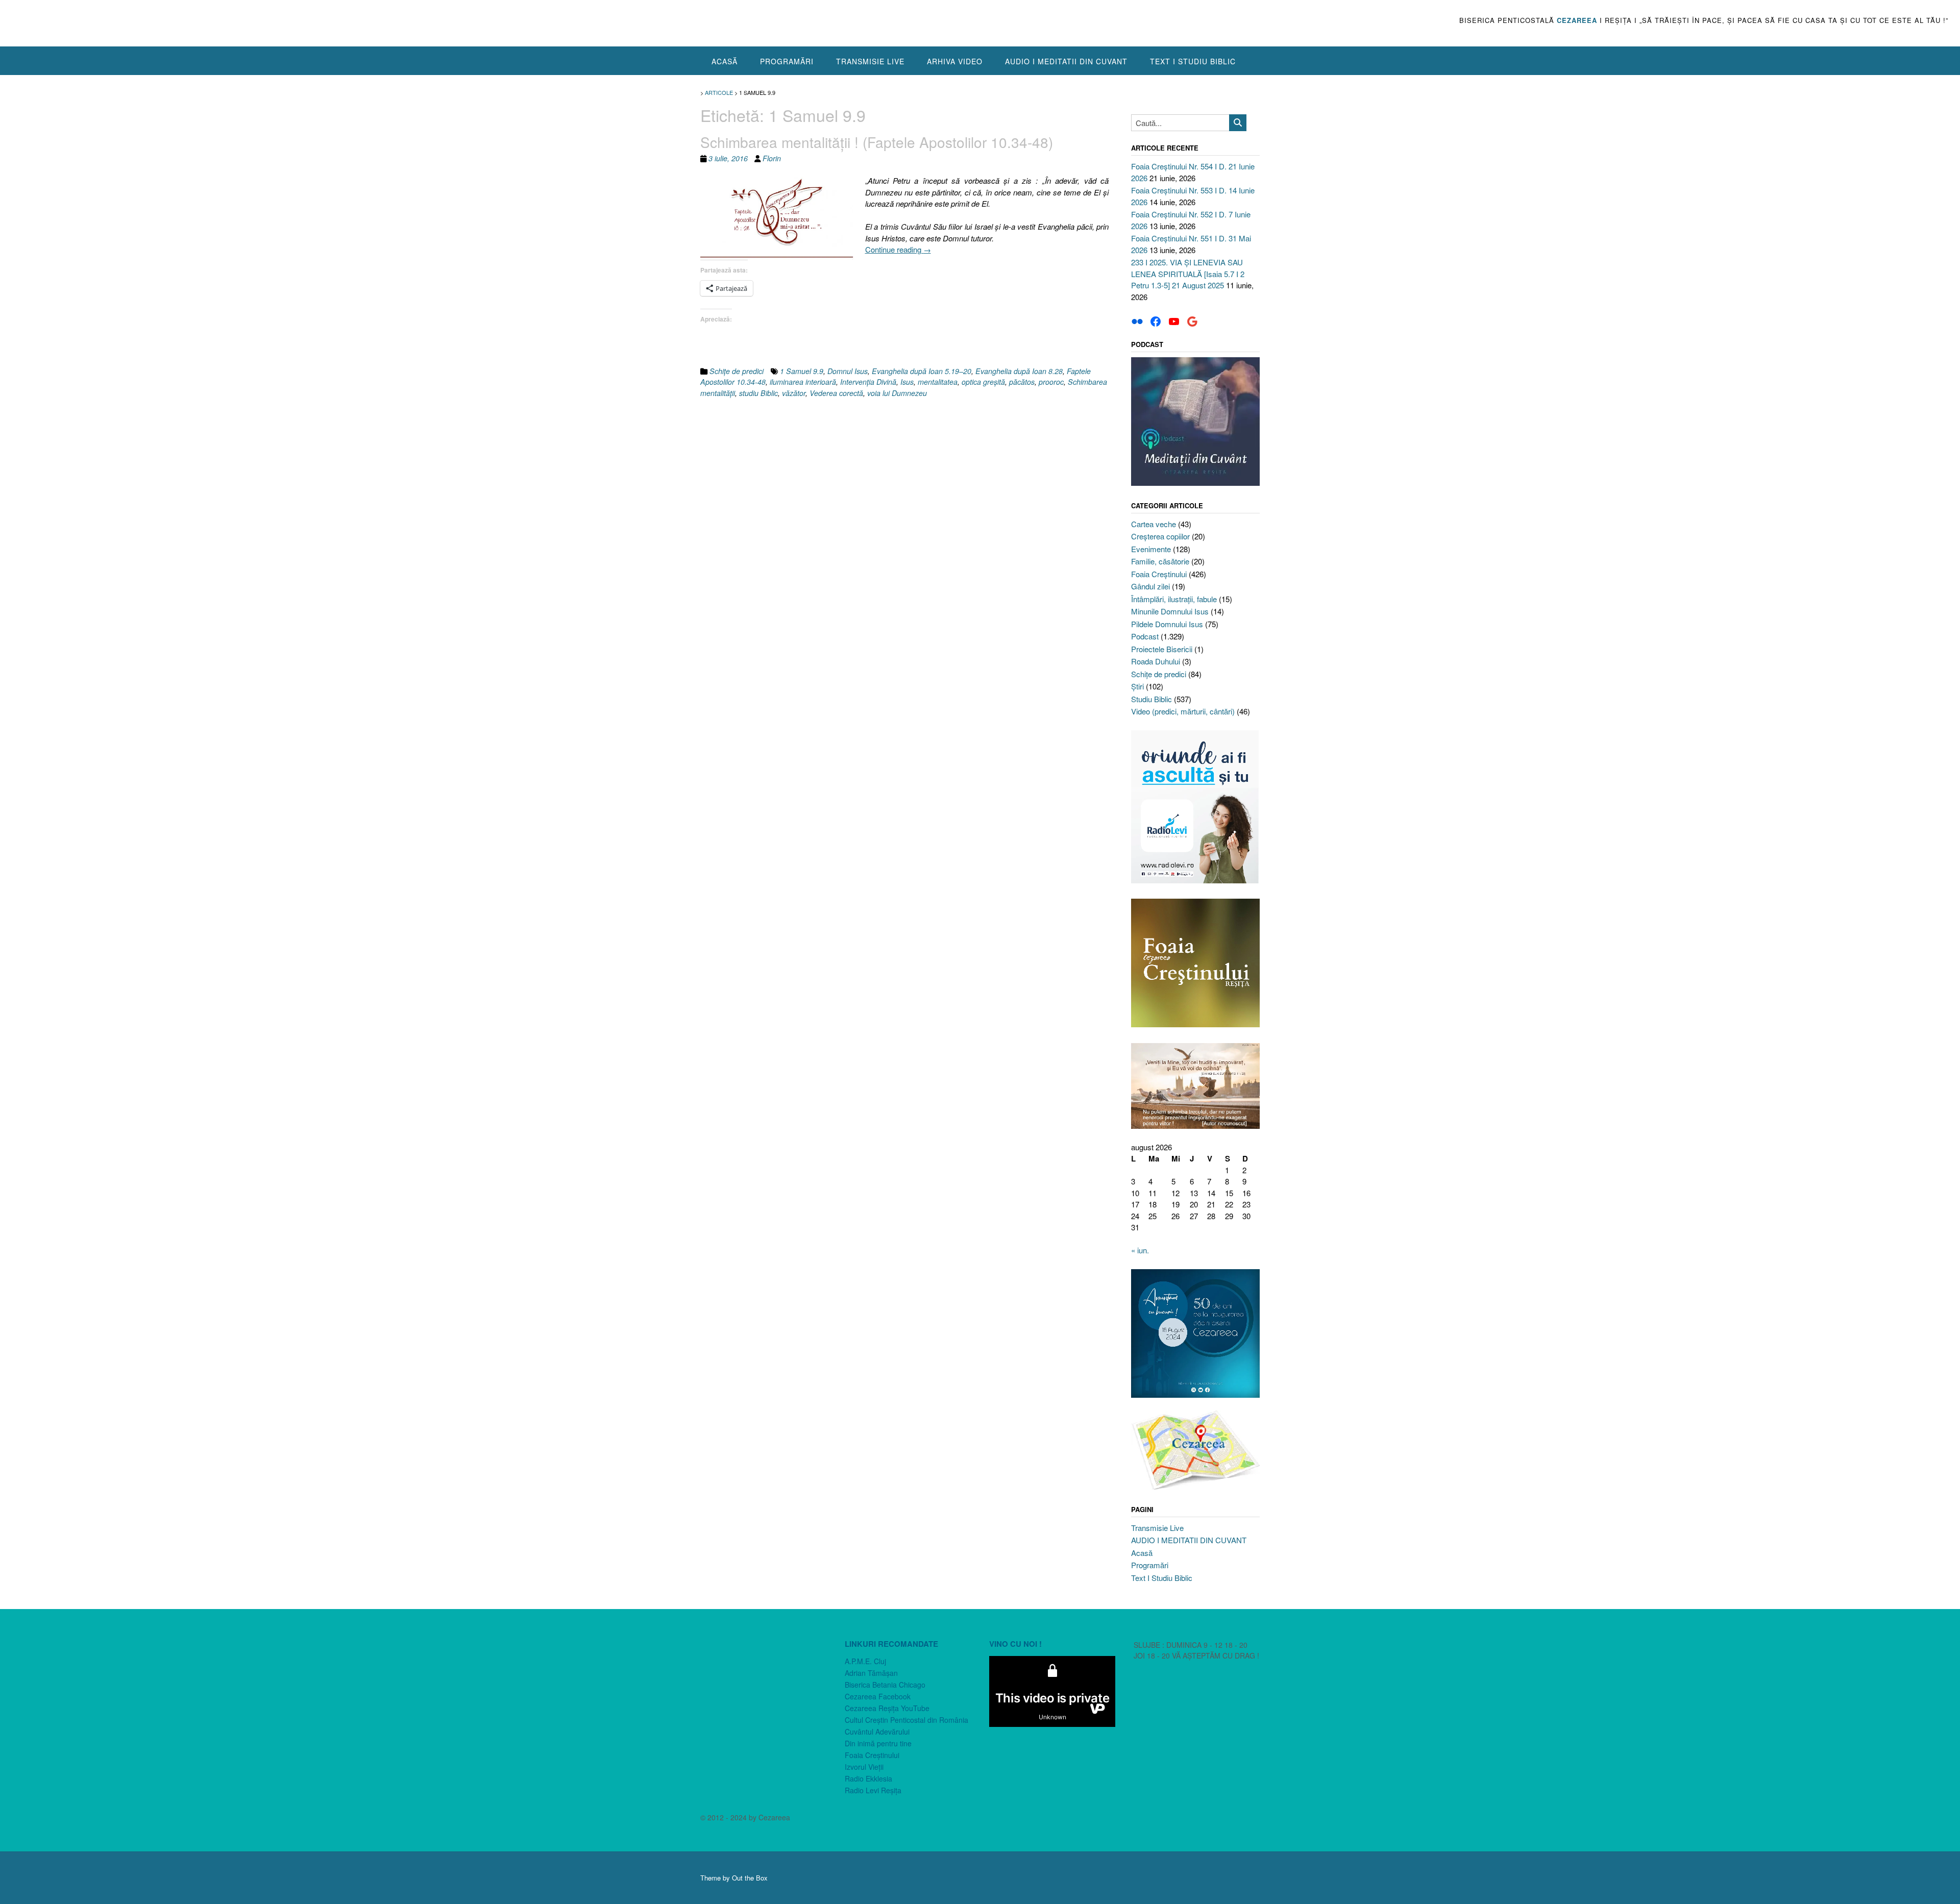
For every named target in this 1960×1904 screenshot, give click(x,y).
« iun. (1140, 1250)
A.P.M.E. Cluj (865, 1661)
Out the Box (750, 1878)
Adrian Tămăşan (871, 1673)
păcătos (1022, 382)
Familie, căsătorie (1160, 561)
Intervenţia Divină (868, 382)
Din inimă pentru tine (878, 1743)
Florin (772, 158)
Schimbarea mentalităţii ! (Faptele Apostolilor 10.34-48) (877, 142)
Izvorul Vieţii (864, 1767)
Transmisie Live (870, 61)
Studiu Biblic (1151, 699)
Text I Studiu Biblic (1193, 61)
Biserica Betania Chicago (885, 1685)
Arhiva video (955, 61)
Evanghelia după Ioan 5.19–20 (922, 371)
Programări (787, 61)
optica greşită (983, 382)
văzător (794, 393)
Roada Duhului (1156, 661)
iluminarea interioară (803, 382)
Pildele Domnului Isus (1167, 624)
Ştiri (1137, 686)
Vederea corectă (836, 393)
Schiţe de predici (737, 371)
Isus (907, 382)
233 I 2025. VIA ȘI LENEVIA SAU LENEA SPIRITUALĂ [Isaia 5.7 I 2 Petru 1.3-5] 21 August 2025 (1188, 274)
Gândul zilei (1150, 586)
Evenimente (1151, 549)
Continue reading (898, 249)
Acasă (725, 61)
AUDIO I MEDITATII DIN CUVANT (1066, 61)
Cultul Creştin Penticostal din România (906, 1720)
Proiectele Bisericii (1162, 649)
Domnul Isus (848, 371)
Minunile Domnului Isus (1170, 611)
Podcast (1145, 636)
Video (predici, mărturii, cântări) (1183, 711)
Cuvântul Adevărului (877, 1732)
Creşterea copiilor (1160, 536)
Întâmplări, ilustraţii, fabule (1174, 599)
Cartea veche (1154, 524)
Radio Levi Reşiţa (873, 1790)
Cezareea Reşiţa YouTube (887, 1708)
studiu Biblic (758, 393)
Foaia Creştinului (1159, 574)
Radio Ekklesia (868, 1778)
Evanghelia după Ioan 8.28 (1019, 371)
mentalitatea (938, 382)
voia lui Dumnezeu (897, 393)
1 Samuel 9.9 (802, 371)
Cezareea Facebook (878, 1696)
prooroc (1051, 382)
